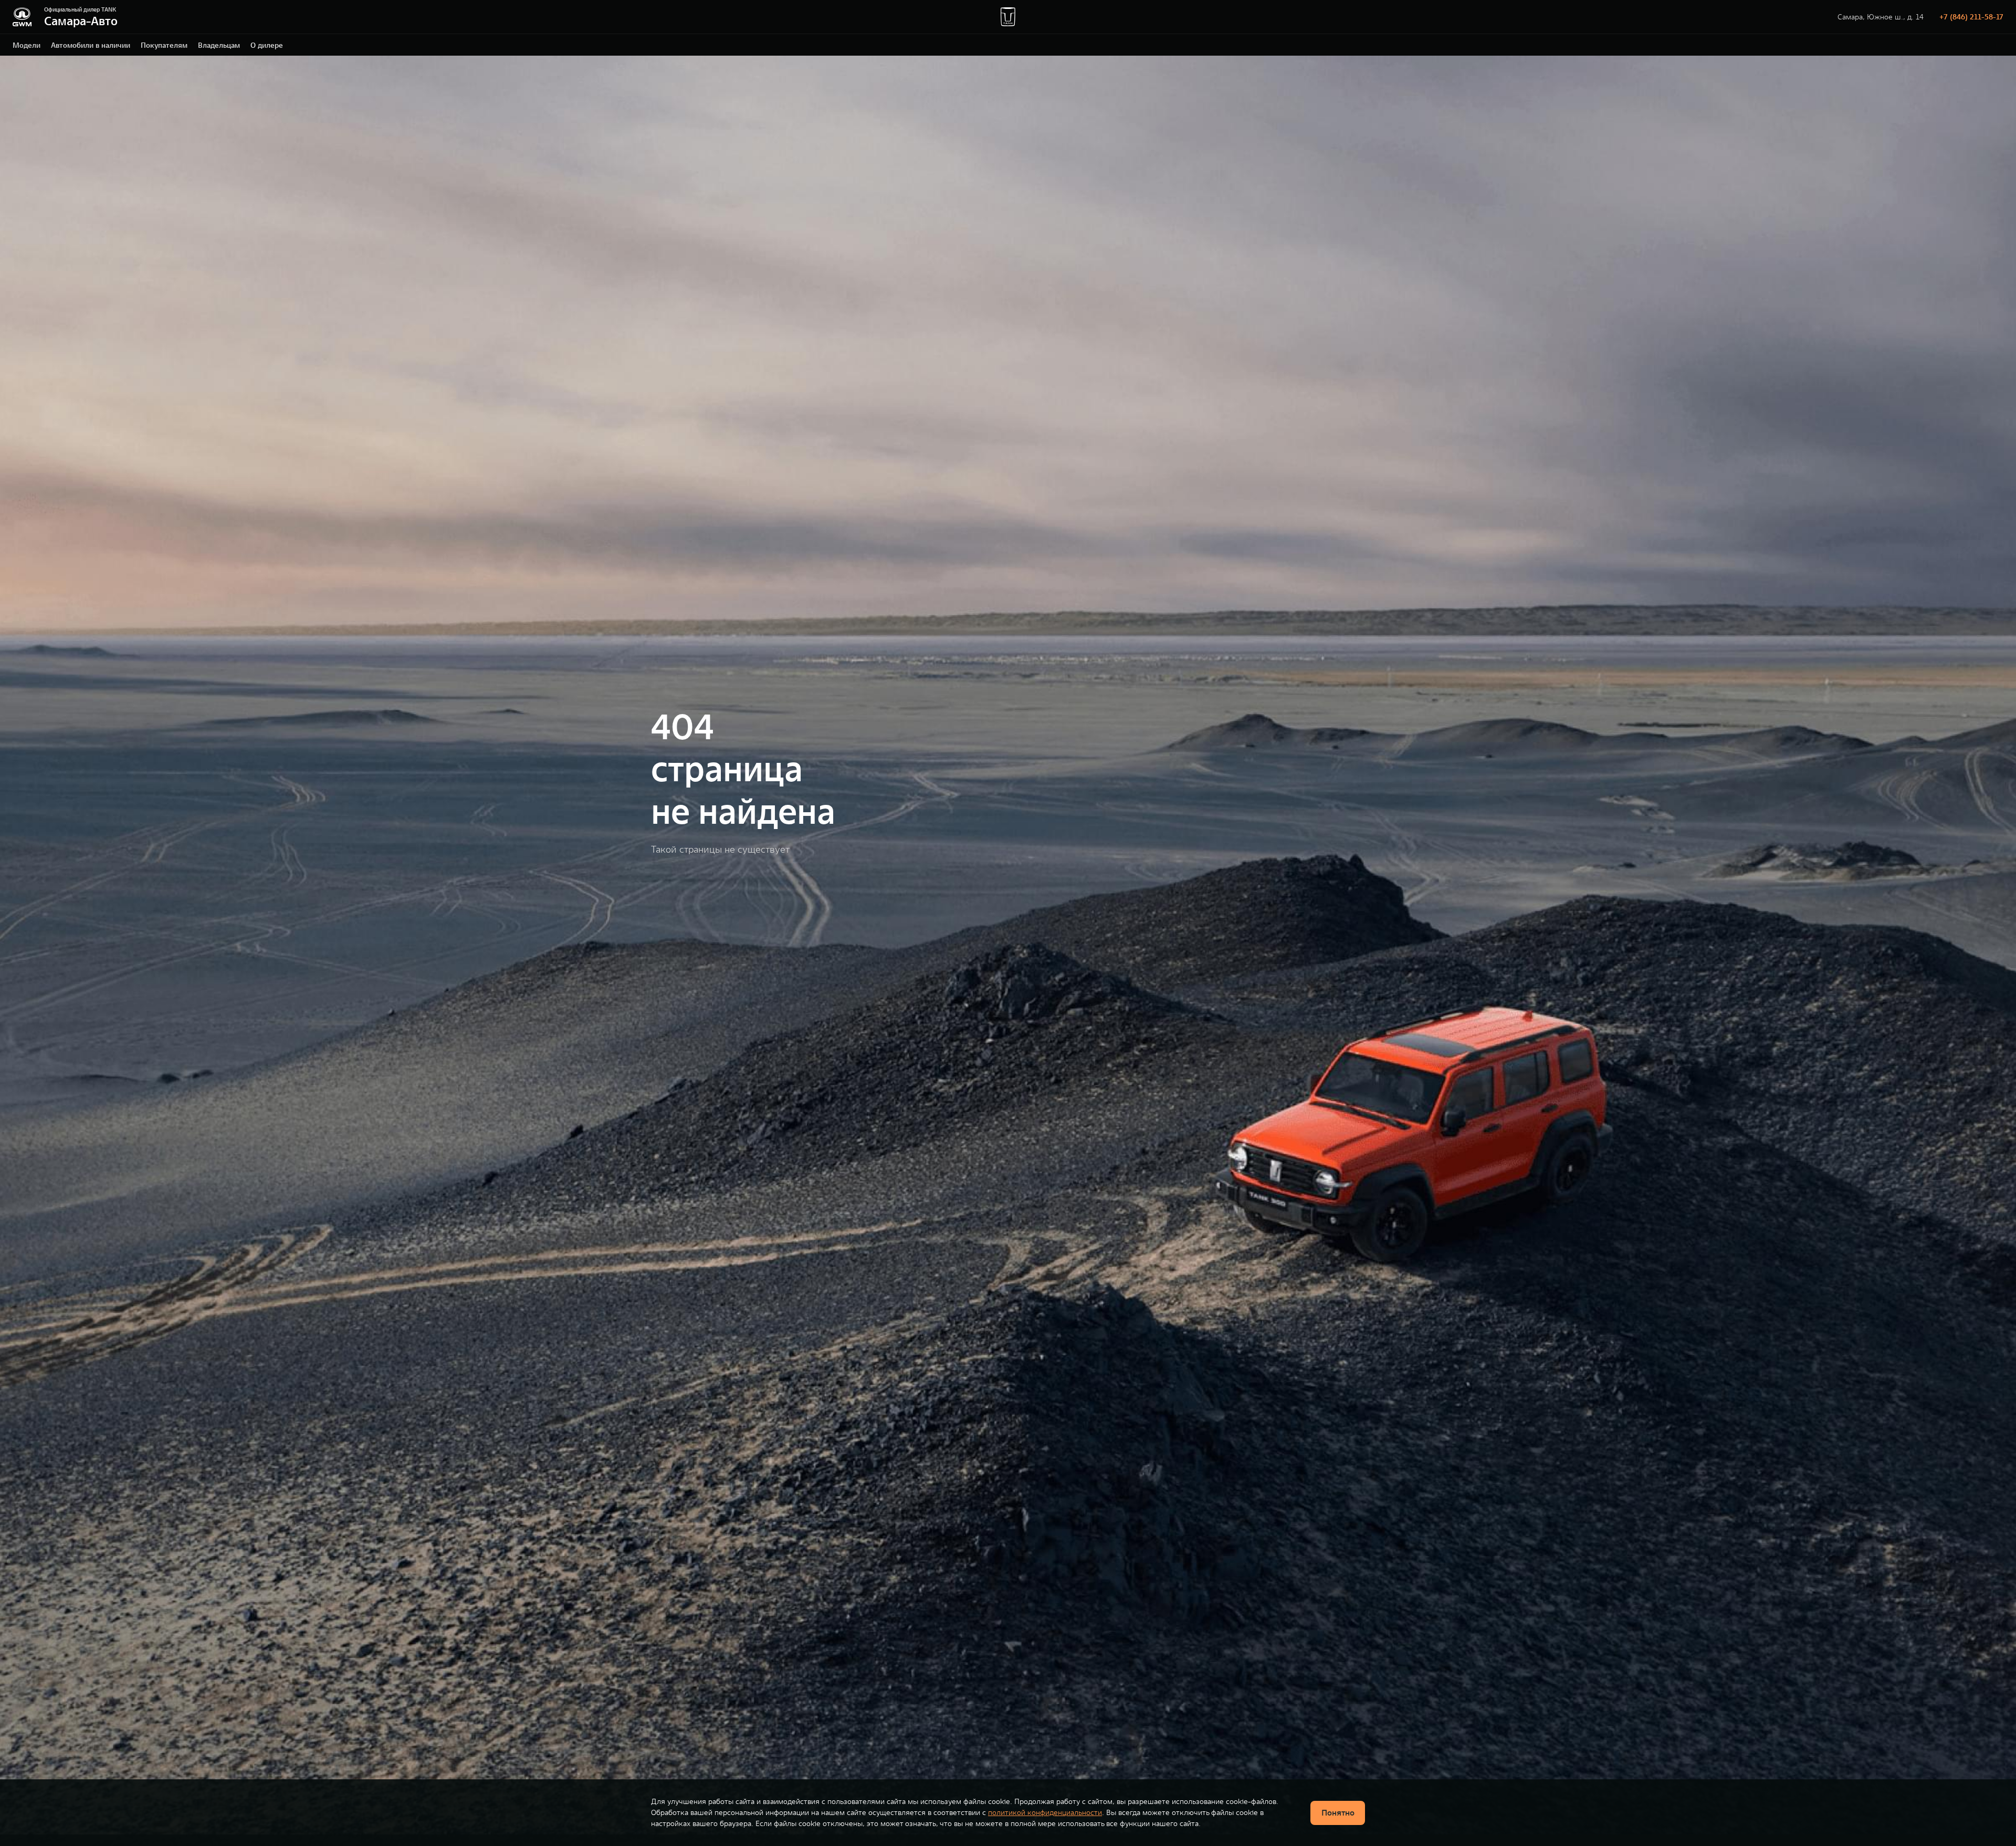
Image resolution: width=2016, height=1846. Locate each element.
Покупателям (164, 45)
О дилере (267, 45)
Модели (27, 45)
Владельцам (219, 45)
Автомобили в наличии (91, 45)
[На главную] (22, 17)
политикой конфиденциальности (1045, 1812)
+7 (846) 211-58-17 (1971, 17)
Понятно (1338, 1812)
